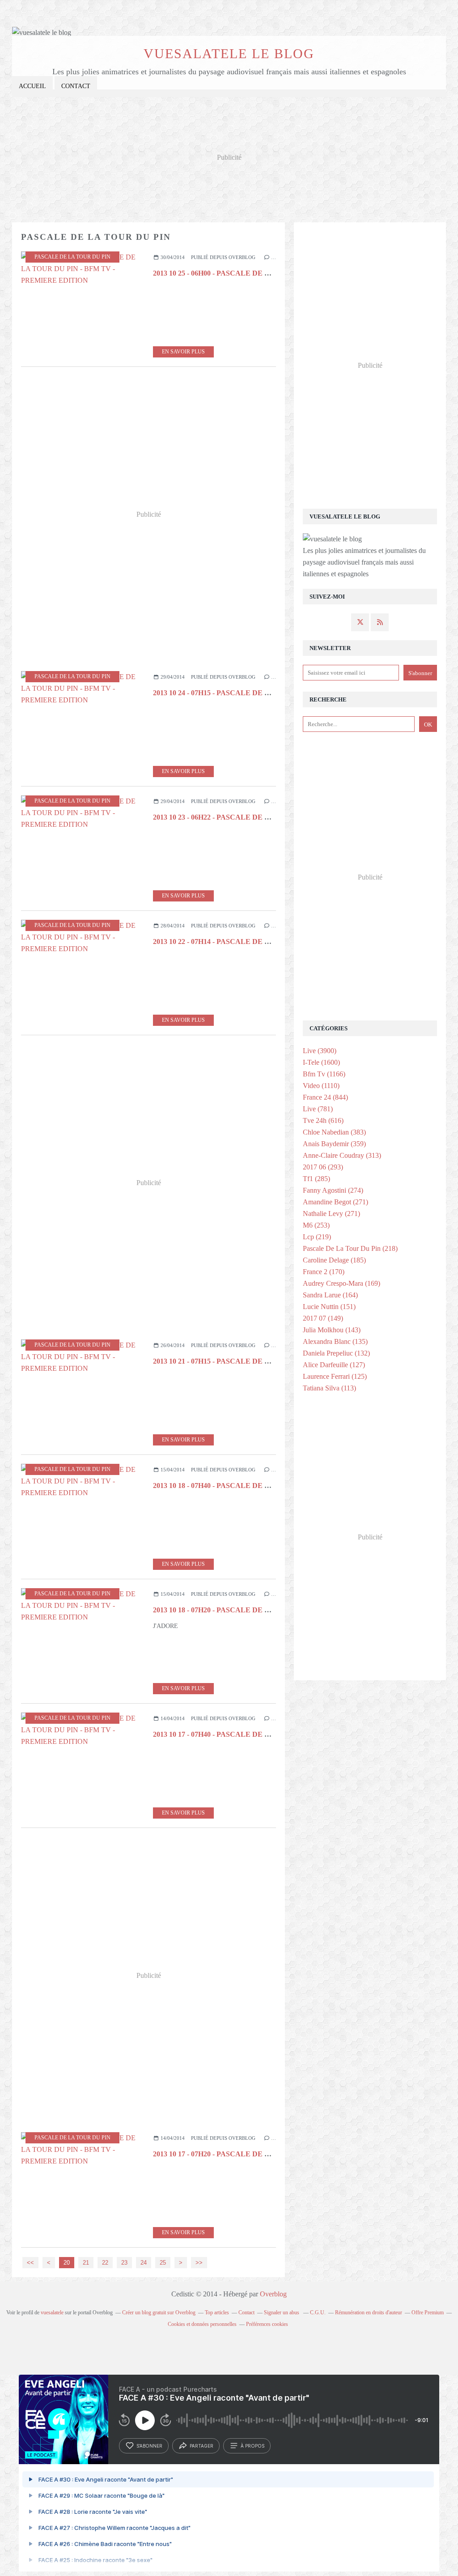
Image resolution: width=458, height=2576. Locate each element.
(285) (316, 1179)
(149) (323, 1318)
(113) (329, 1388)
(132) (336, 1353)
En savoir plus (183, 352)
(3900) (320, 1051)
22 (105, 2263)
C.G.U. (318, 2312)
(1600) (321, 1062)
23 (124, 2263)
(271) (335, 1202)
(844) (325, 1097)
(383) (334, 1132)
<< (30, 2263)
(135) (335, 1341)
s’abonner (149, 2446)
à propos (252, 2446)
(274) (333, 1190)
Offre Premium (428, 2312)
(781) (318, 1109)
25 (163, 2263)
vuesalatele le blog (229, 53)
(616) (323, 1120)
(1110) (321, 1086)
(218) (350, 1248)
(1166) (324, 1074)
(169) (341, 1283)
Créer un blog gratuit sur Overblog (159, 2312)
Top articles (217, 2312)
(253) (316, 1225)
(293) (323, 1167)
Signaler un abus (282, 2312)
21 (86, 2263)
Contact (76, 86)
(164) (330, 1295)
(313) (342, 1155)
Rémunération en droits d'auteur (369, 2312)
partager (201, 2446)
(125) (335, 1376)
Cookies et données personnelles (202, 2324)
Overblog (273, 2294)
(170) (324, 1272)
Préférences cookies (267, 2324)
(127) (334, 1365)
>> (199, 2263)
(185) (334, 1260)
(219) (317, 1237)
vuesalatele (52, 2312)
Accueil (32, 86)
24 (144, 2263)
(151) (329, 1307)
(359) (334, 1144)
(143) (332, 1330)
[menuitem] (32, 87)
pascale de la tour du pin (72, 257)
